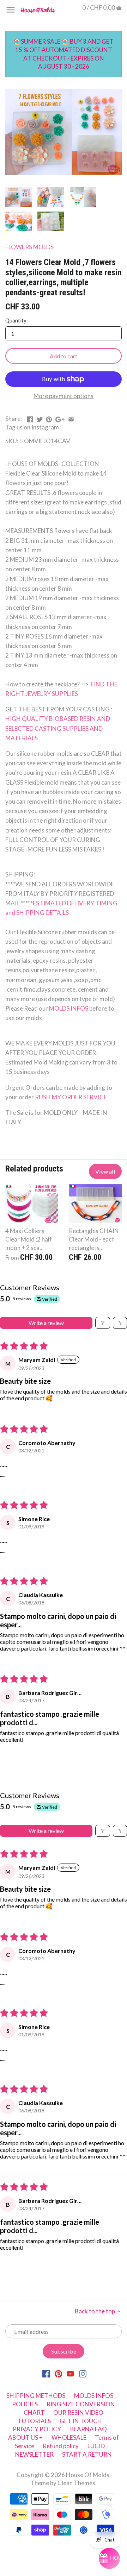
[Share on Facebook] (30, 418)
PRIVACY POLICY (37, 2429)
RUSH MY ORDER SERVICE (71, 1097)
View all (105, 1171)
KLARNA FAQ (88, 2429)
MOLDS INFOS (69, 1008)
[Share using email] (71, 418)
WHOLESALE (69, 2437)
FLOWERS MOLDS (29, 247)
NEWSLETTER (34, 2454)
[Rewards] (109, 2558)
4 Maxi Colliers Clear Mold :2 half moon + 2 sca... (29, 1239)
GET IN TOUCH (81, 2421)
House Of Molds (88, 2475)
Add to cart (64, 356)
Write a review (46, 1323)
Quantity (16, 320)
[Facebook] (46, 2373)
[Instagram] (83, 2373)
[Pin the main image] (49, 418)
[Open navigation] (11, 10)
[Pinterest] (58, 2373)
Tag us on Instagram (32, 427)
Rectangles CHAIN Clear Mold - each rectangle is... (94, 1239)
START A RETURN (87, 2454)
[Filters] (103, 1323)
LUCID (96, 2446)
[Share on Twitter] (40, 418)
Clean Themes (76, 2483)
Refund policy (61, 2446)
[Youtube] (70, 2373)
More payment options (64, 396)
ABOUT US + (25, 2437)
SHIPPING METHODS (36, 2396)
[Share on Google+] (60, 418)
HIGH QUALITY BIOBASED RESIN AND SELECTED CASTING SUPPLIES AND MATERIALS (58, 728)
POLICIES (25, 2404)
